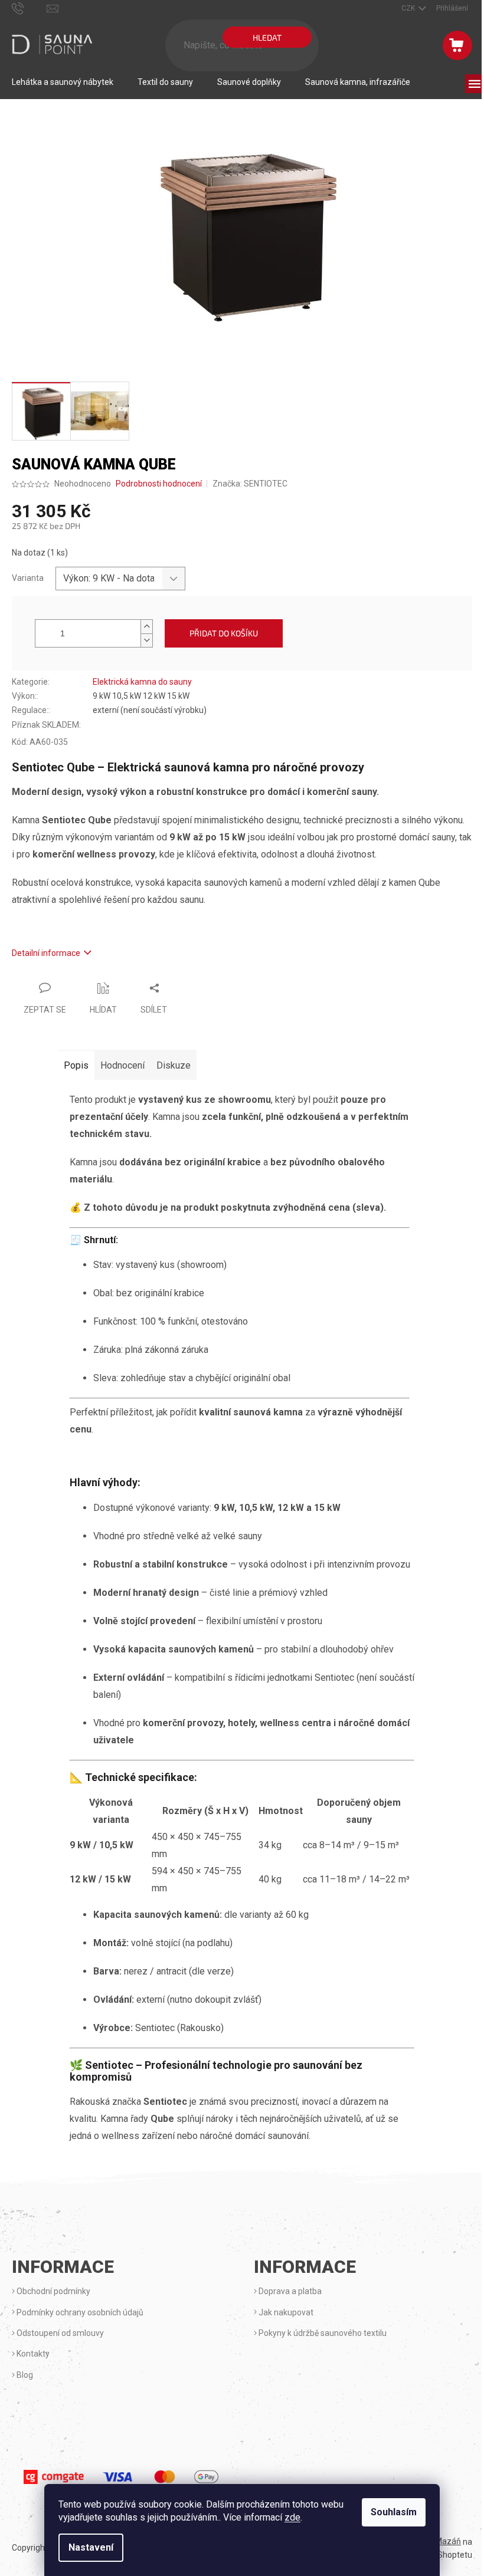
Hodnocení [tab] (122, 1065)
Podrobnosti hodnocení (159, 484)
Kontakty (32, 2354)
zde (292, 2517)
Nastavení (91, 2547)
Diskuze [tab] (174, 1065)
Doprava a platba (289, 2291)
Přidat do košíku (224, 633)
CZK (409, 8)
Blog (24, 2375)
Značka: (250, 484)
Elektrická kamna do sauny (142, 682)
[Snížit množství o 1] (146, 640)
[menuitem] (63, 82)
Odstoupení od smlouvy (59, 2333)
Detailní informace (46, 953)
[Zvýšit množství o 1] (146, 627)
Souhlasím (394, 2512)
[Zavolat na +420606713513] (29, 8)
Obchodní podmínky (53, 2291)
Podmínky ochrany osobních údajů (79, 2312)
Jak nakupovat (285, 2312)
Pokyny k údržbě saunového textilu (322, 2333)
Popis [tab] (76, 1065)
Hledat (267, 37)
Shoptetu (455, 2555)
